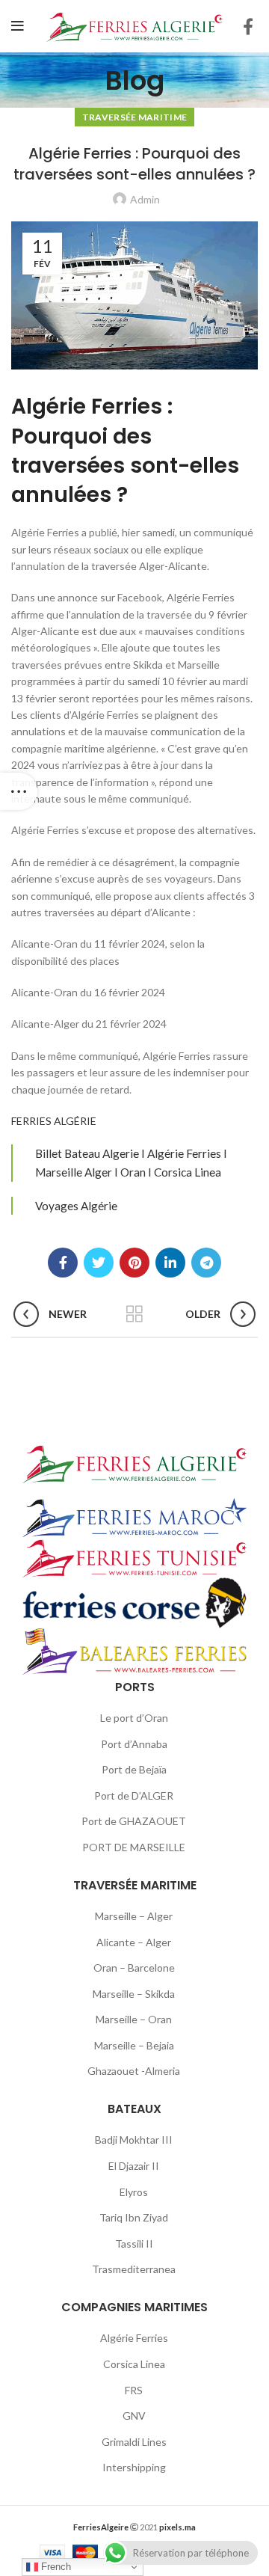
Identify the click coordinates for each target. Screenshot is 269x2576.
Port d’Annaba (134, 1744)
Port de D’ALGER (134, 1795)
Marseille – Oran (134, 2019)
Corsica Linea (134, 2364)
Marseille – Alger (134, 1916)
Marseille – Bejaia (134, 2045)
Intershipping (134, 2467)
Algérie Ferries (134, 2338)
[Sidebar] (19, 791)
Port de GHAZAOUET (134, 1821)
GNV (134, 2416)
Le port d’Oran (134, 1718)
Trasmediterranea (134, 2269)
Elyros (134, 2192)
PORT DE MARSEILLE (134, 1847)
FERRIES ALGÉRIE (54, 1121)
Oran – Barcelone (134, 1968)
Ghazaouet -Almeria (134, 2071)
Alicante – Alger (134, 1942)
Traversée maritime (134, 117)
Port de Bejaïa (134, 1769)
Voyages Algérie (76, 1206)
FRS (134, 2390)
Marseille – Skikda (134, 1994)
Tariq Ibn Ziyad (134, 2217)
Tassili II (134, 2244)
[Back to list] (134, 1314)
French (55, 2567)
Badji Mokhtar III (134, 2140)
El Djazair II (134, 2166)
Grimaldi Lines (134, 2442)
